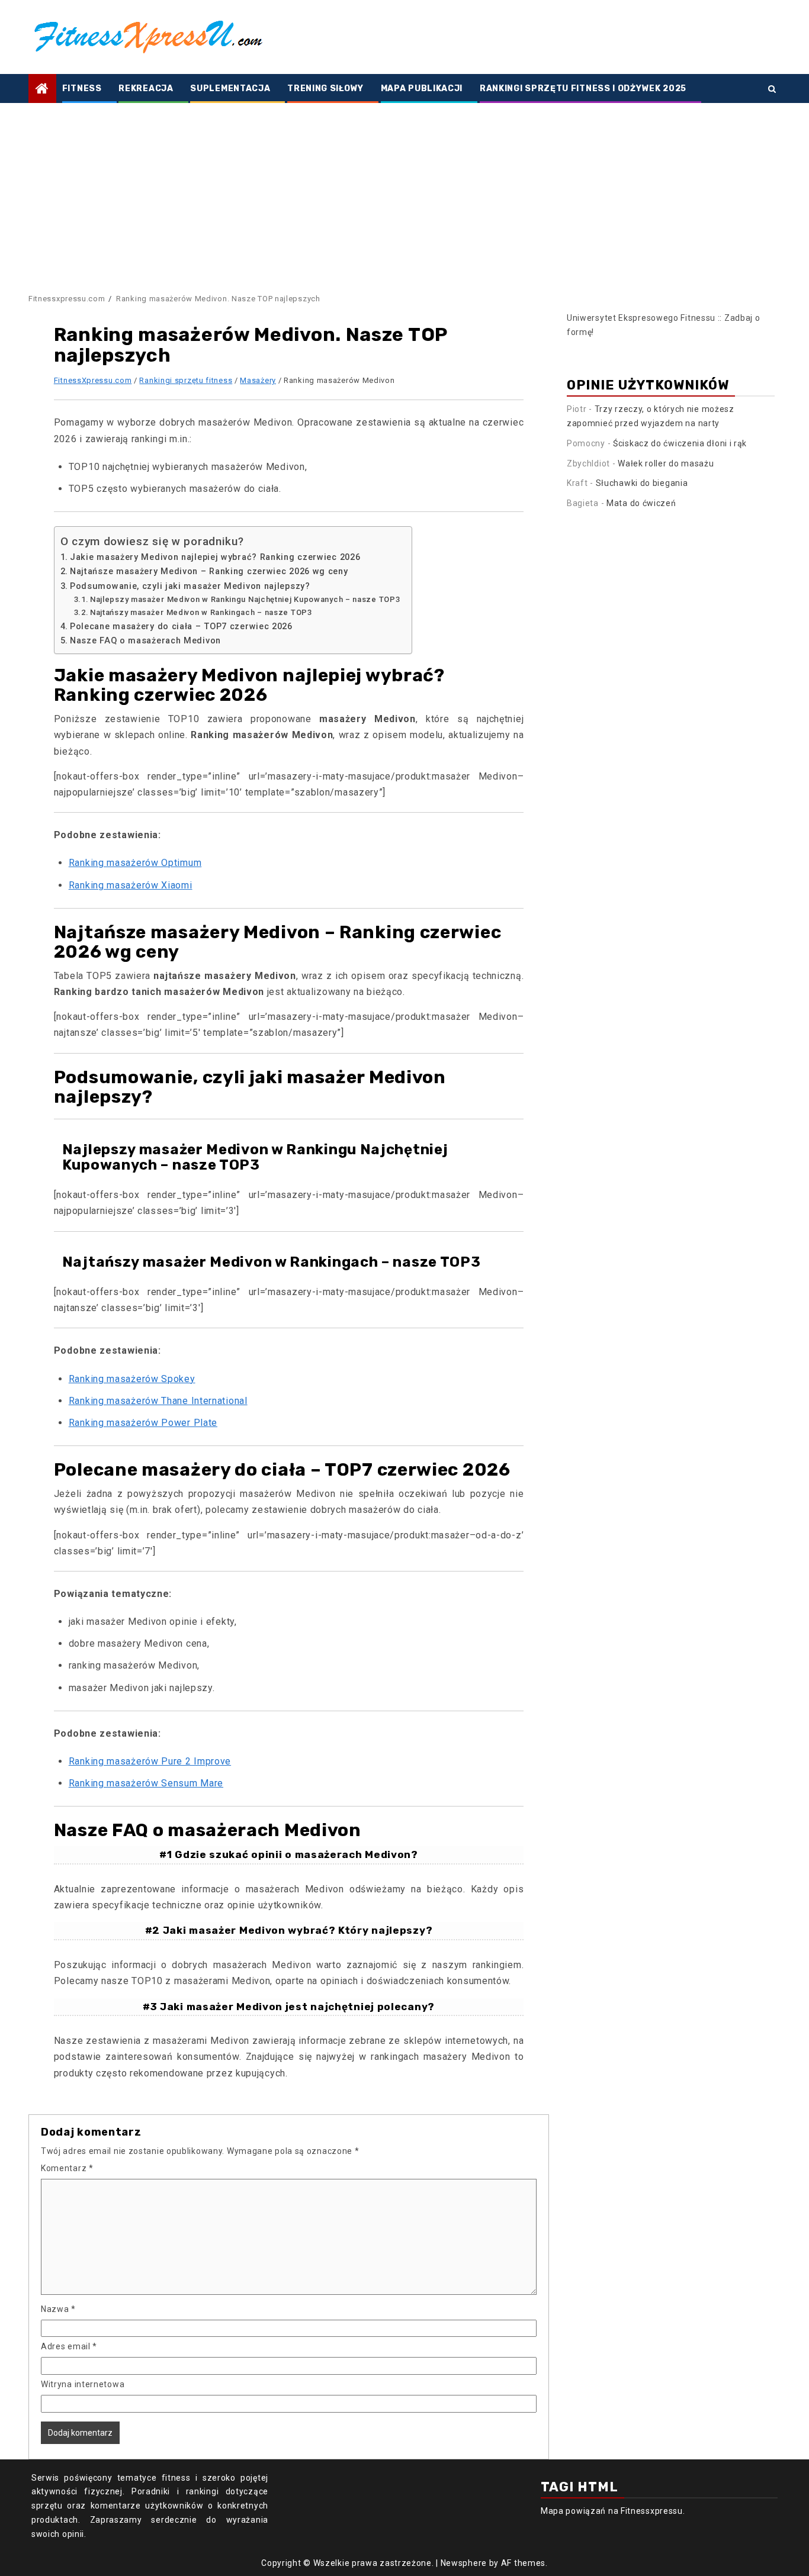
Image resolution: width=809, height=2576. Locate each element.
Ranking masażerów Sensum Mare (146, 1783)
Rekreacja (146, 88)
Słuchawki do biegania (642, 483)
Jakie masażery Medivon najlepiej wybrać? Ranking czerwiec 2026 (215, 557)
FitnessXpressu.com (93, 380)
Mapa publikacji (422, 88)
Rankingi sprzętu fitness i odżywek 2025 (583, 88)
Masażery (258, 380)
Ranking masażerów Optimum (135, 863)
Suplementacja (230, 88)
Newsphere (464, 2563)
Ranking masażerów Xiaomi (131, 885)
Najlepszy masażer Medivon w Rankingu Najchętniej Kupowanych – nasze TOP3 (245, 599)
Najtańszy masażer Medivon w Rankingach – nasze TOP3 (201, 612)
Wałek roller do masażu (666, 463)
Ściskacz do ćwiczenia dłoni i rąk (680, 443)
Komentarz (67, 2168)
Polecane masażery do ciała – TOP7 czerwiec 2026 (181, 627)
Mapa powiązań (573, 2511)
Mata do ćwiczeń (641, 503)
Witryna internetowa (83, 2384)
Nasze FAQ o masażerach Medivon (145, 641)
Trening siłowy (325, 88)
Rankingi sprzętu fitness (186, 380)
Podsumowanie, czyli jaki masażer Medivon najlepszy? (190, 586)
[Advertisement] (404, 192)
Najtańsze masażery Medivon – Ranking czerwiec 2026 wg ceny (209, 571)
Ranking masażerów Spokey (132, 1379)
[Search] (772, 89)
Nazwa (58, 2309)
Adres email (69, 2346)
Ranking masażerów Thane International (158, 1401)
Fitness (82, 88)
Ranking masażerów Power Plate (143, 1423)
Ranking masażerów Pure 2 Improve (150, 1761)
